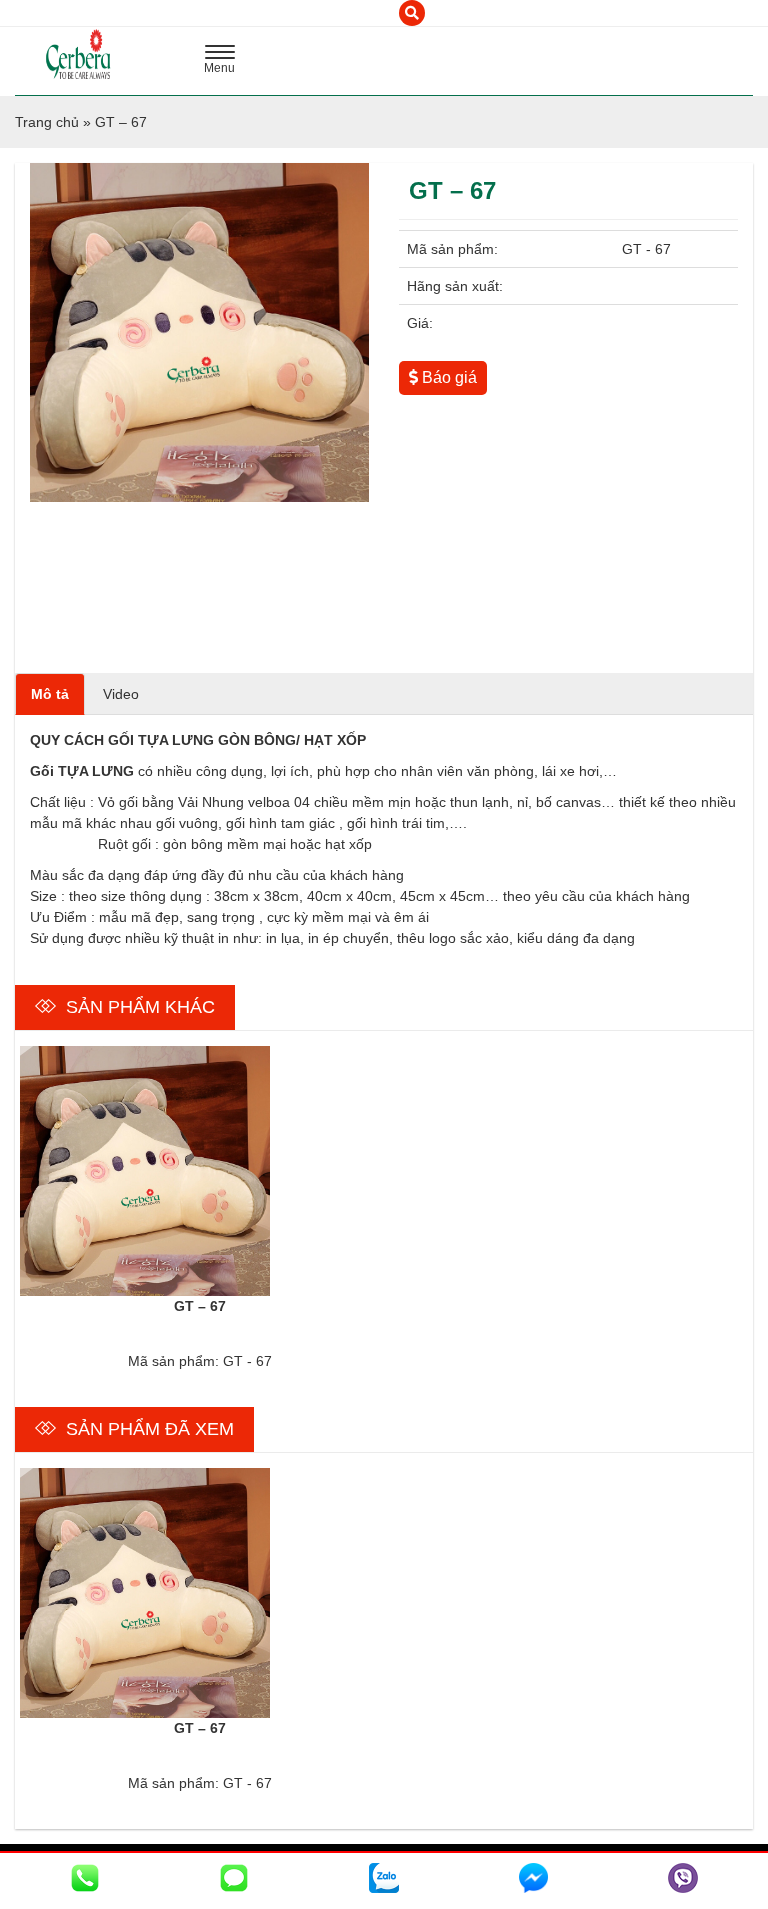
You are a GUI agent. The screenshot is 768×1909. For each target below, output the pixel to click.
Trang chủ (47, 122)
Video (121, 694)
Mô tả (50, 694)
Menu (225, 62)
